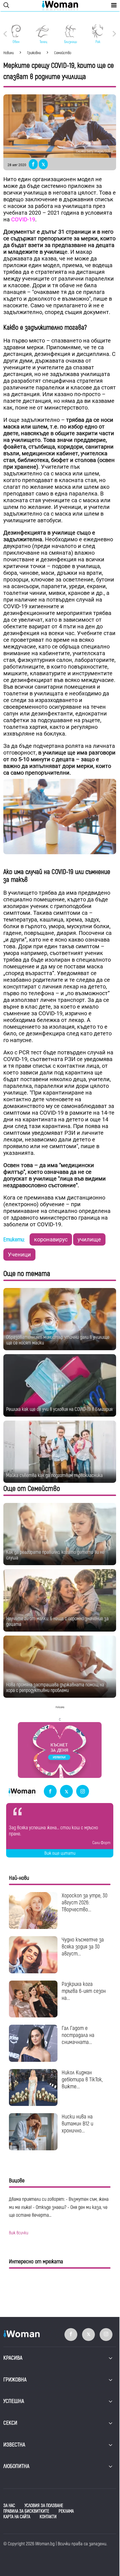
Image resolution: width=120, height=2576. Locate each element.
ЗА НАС (9, 2506)
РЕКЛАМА (66, 2511)
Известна (14, 2445)
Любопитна (16, 2466)
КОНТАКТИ (48, 2517)
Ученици (19, 1255)
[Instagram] (83, 1792)
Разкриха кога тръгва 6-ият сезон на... (84, 1991)
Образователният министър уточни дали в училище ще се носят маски (58, 1340)
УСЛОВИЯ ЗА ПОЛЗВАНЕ (44, 2506)
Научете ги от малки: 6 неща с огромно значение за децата (57, 1621)
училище (89, 1239)
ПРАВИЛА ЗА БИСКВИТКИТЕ (26, 2511)
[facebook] (50, 1792)
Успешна (14, 2401)
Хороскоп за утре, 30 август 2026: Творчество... (85, 1903)
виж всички (19, 2233)
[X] (66, 1792)
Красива (13, 2358)
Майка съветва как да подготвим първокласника (54, 1475)
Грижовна (15, 2380)
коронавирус (51, 1239)
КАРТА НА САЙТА (17, 2517)
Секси (10, 2423)
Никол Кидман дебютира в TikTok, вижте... (82, 2080)
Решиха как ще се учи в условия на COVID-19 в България (59, 1409)
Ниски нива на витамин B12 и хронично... (77, 2124)
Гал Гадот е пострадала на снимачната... (78, 2035)
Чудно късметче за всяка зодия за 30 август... (83, 1947)
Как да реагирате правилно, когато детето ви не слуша (55, 1555)
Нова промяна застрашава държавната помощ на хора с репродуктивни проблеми (55, 1688)
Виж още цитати (60, 1853)
